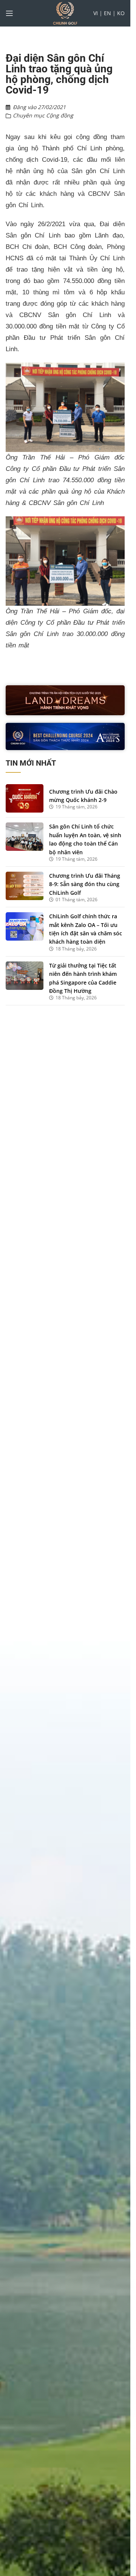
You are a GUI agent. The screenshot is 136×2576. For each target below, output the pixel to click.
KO (121, 13)
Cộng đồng (60, 115)
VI (96, 13)
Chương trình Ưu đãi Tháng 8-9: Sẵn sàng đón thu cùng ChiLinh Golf (85, 884)
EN (107, 13)
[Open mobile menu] (9, 13)
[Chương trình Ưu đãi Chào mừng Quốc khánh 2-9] (25, 798)
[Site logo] (65, 13)
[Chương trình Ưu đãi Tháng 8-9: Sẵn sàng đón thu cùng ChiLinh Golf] (25, 886)
